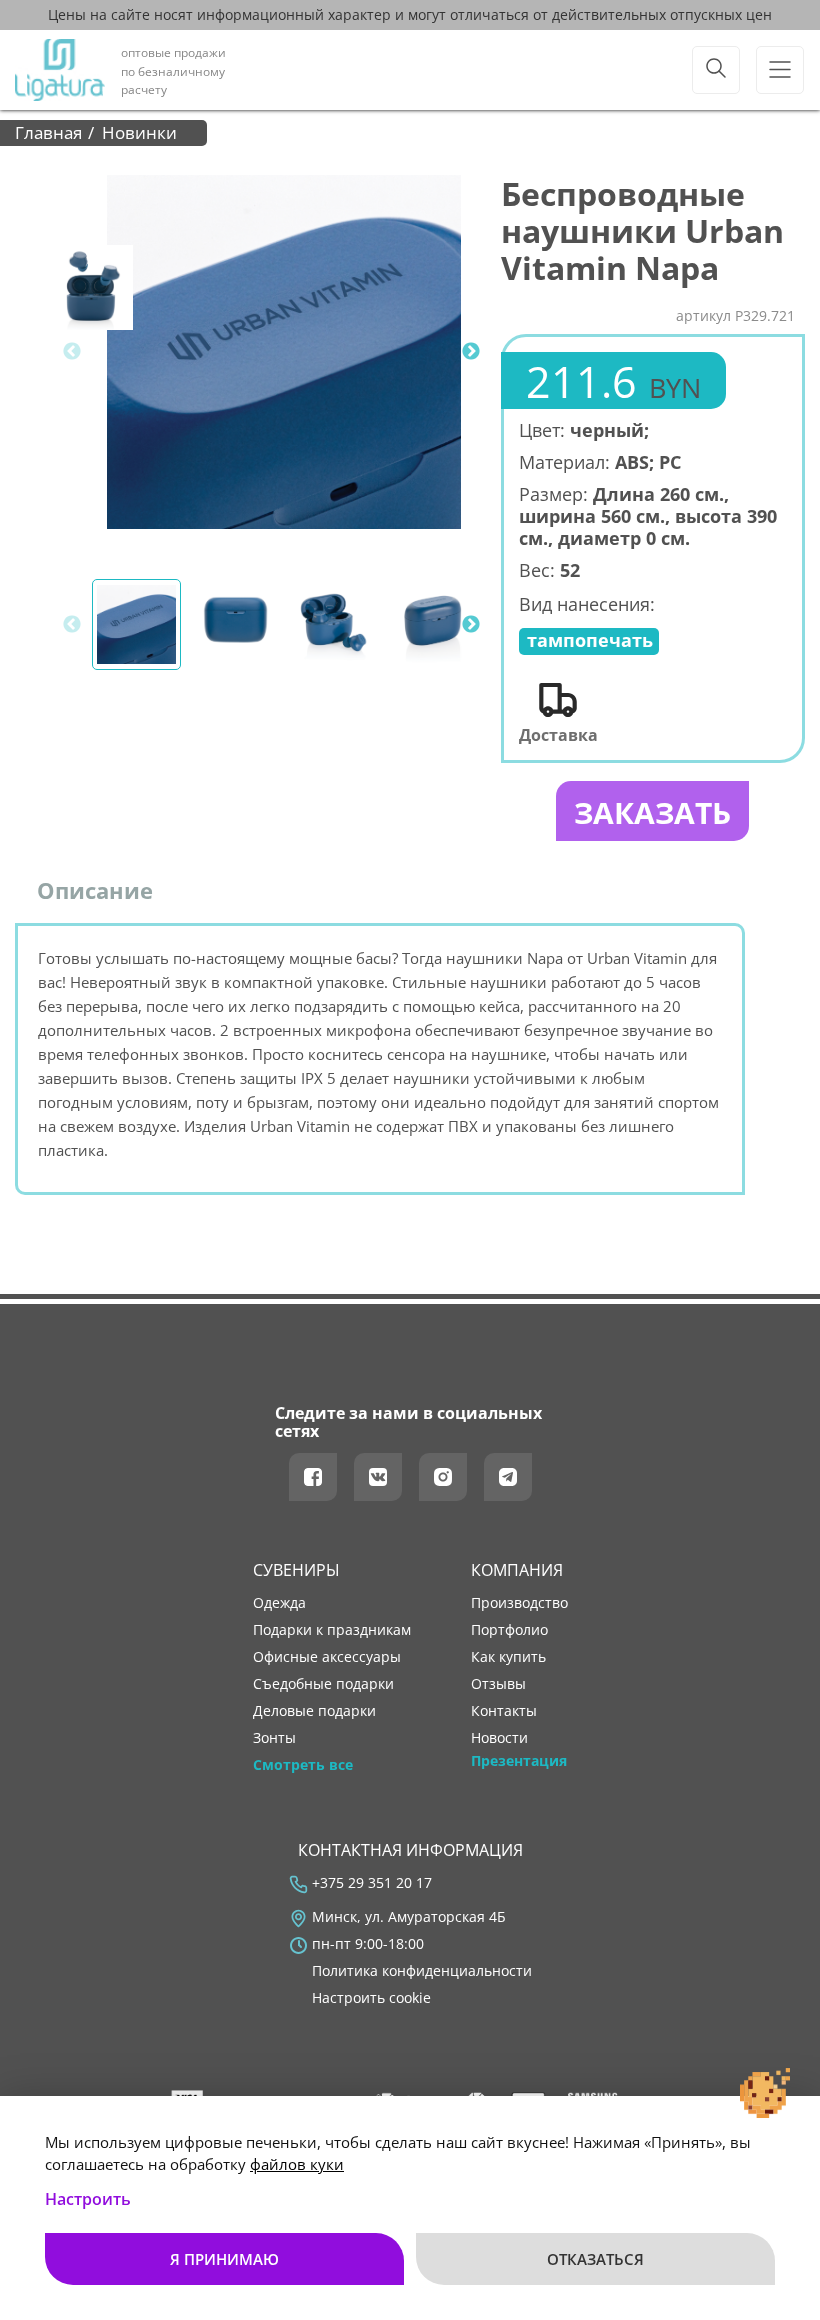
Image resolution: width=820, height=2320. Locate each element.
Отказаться (595, 2259)
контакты (504, 1711)
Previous (72, 352)
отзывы (498, 1684)
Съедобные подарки (323, 1684)
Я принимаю (224, 2259)
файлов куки (297, 2164)
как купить (508, 1657)
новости (499, 1738)
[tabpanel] (284, 352)
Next (471, 352)
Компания (517, 1570)
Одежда (279, 1603)
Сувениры (296, 1570)
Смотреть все (303, 1765)
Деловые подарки (314, 1711)
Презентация (519, 1761)
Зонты (274, 1738)
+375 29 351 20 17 (372, 1883)
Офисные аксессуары (327, 1657)
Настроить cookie (371, 1998)
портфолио (509, 1630)
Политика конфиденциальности (422, 1971)
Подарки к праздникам (332, 1630)
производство (519, 1603)
